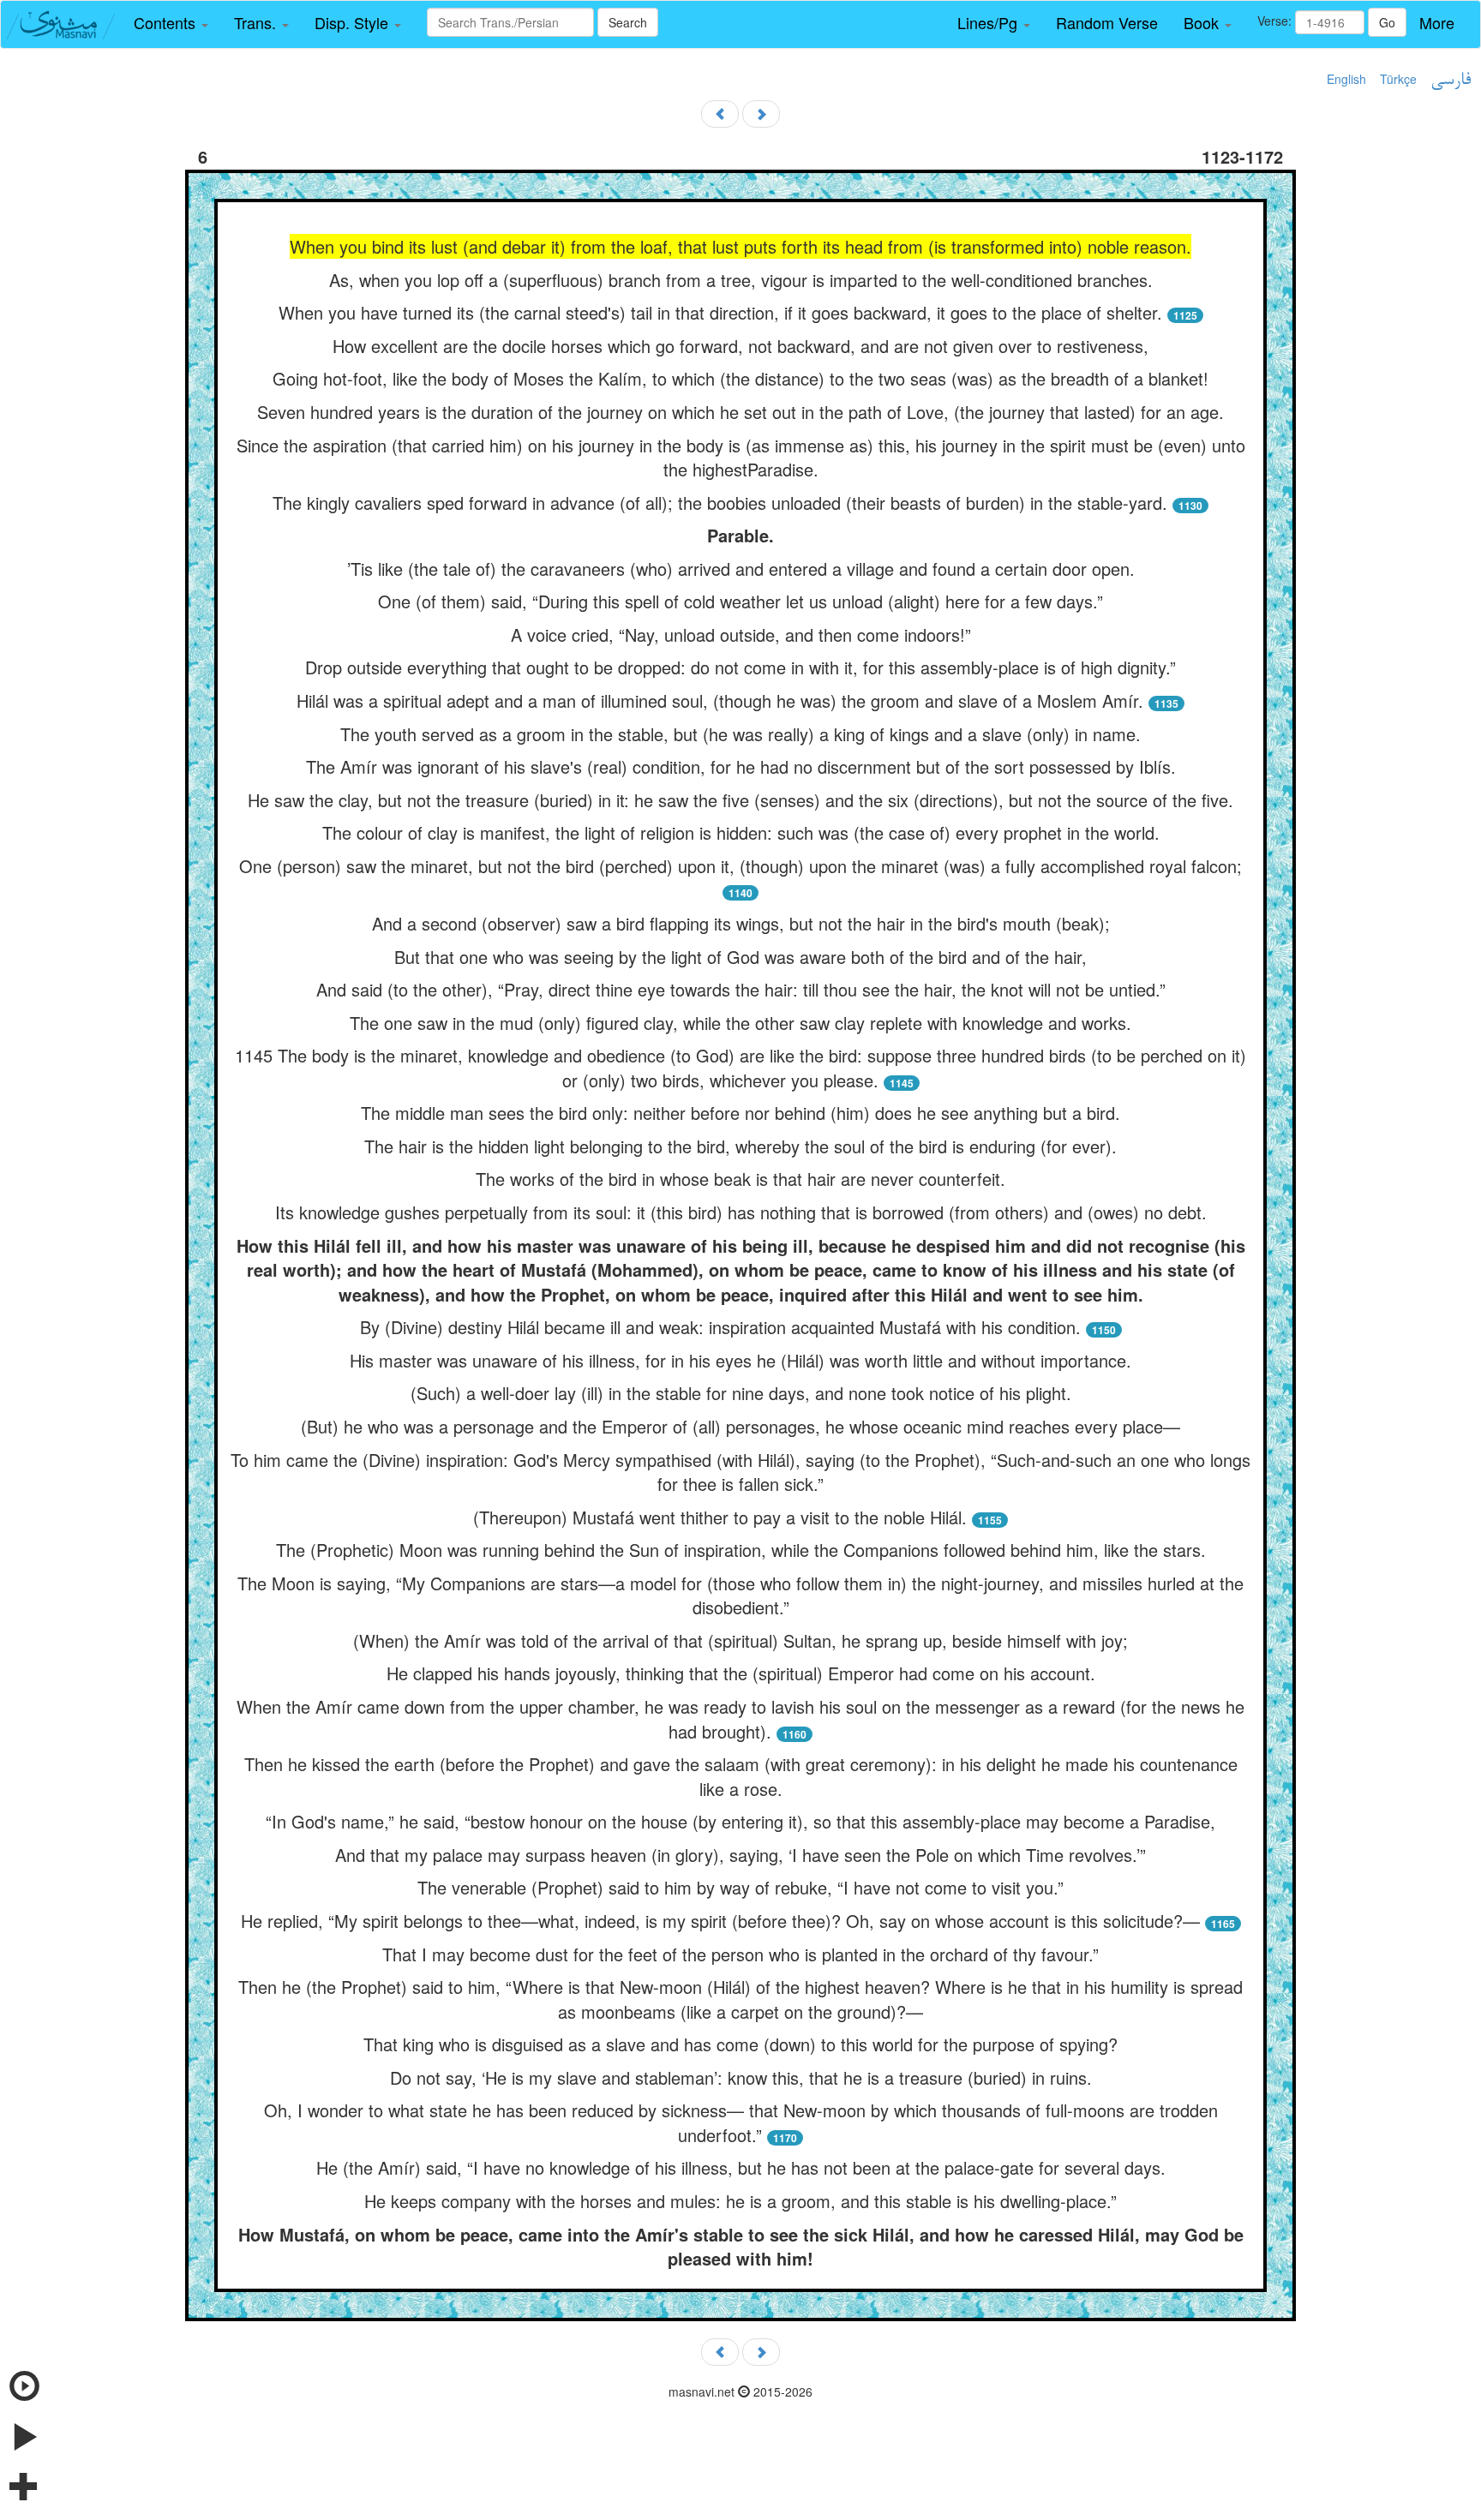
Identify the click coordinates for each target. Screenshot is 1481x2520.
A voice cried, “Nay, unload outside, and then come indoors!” (741, 634)
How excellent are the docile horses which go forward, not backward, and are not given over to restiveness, (740, 346)
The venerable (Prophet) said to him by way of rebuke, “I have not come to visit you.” (740, 1887)
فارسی (1451, 81)
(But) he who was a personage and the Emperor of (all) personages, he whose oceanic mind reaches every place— (740, 1426)
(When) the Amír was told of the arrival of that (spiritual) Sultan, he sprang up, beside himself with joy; (740, 1640)
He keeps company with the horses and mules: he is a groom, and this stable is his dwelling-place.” (740, 2201)
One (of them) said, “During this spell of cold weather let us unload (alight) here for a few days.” (740, 601)
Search (628, 22)
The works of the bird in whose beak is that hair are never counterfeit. (740, 1179)
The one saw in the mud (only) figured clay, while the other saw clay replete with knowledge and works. (740, 1023)
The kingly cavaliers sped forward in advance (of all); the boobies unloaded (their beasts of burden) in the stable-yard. (720, 503)
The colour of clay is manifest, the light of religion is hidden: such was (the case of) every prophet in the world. (741, 832)
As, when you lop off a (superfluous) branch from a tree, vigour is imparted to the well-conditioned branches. (741, 280)
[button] (171, 23)
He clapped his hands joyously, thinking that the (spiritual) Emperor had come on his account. (741, 1673)
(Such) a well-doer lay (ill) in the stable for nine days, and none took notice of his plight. (741, 1393)
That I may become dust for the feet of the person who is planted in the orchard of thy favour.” (740, 1954)
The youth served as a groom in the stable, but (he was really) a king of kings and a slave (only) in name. (740, 734)
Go (1387, 22)
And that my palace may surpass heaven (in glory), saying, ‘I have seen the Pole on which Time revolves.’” (740, 1855)
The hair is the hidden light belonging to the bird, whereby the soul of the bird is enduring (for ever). (740, 1146)
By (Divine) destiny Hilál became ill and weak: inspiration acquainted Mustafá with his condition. (720, 1327)
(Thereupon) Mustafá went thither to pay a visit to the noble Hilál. (720, 1517)
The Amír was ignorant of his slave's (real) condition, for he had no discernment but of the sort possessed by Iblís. (741, 766)
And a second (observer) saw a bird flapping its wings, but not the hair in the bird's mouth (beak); (741, 923)
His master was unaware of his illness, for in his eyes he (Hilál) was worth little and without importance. (740, 1360)
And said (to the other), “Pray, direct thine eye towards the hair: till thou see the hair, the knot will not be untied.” (741, 989)
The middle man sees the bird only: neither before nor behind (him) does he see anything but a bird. (740, 1113)
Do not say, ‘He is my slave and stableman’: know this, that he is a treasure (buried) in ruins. (741, 2077)
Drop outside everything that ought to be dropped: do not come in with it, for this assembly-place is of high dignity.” (740, 667)
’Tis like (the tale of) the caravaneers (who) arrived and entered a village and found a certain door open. (741, 569)
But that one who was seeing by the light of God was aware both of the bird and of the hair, (740, 957)
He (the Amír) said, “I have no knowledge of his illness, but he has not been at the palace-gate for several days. (741, 2167)
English (1346, 79)
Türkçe (1398, 79)
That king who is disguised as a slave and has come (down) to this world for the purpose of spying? (740, 2044)
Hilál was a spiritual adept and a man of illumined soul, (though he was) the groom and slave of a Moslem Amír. (720, 700)
